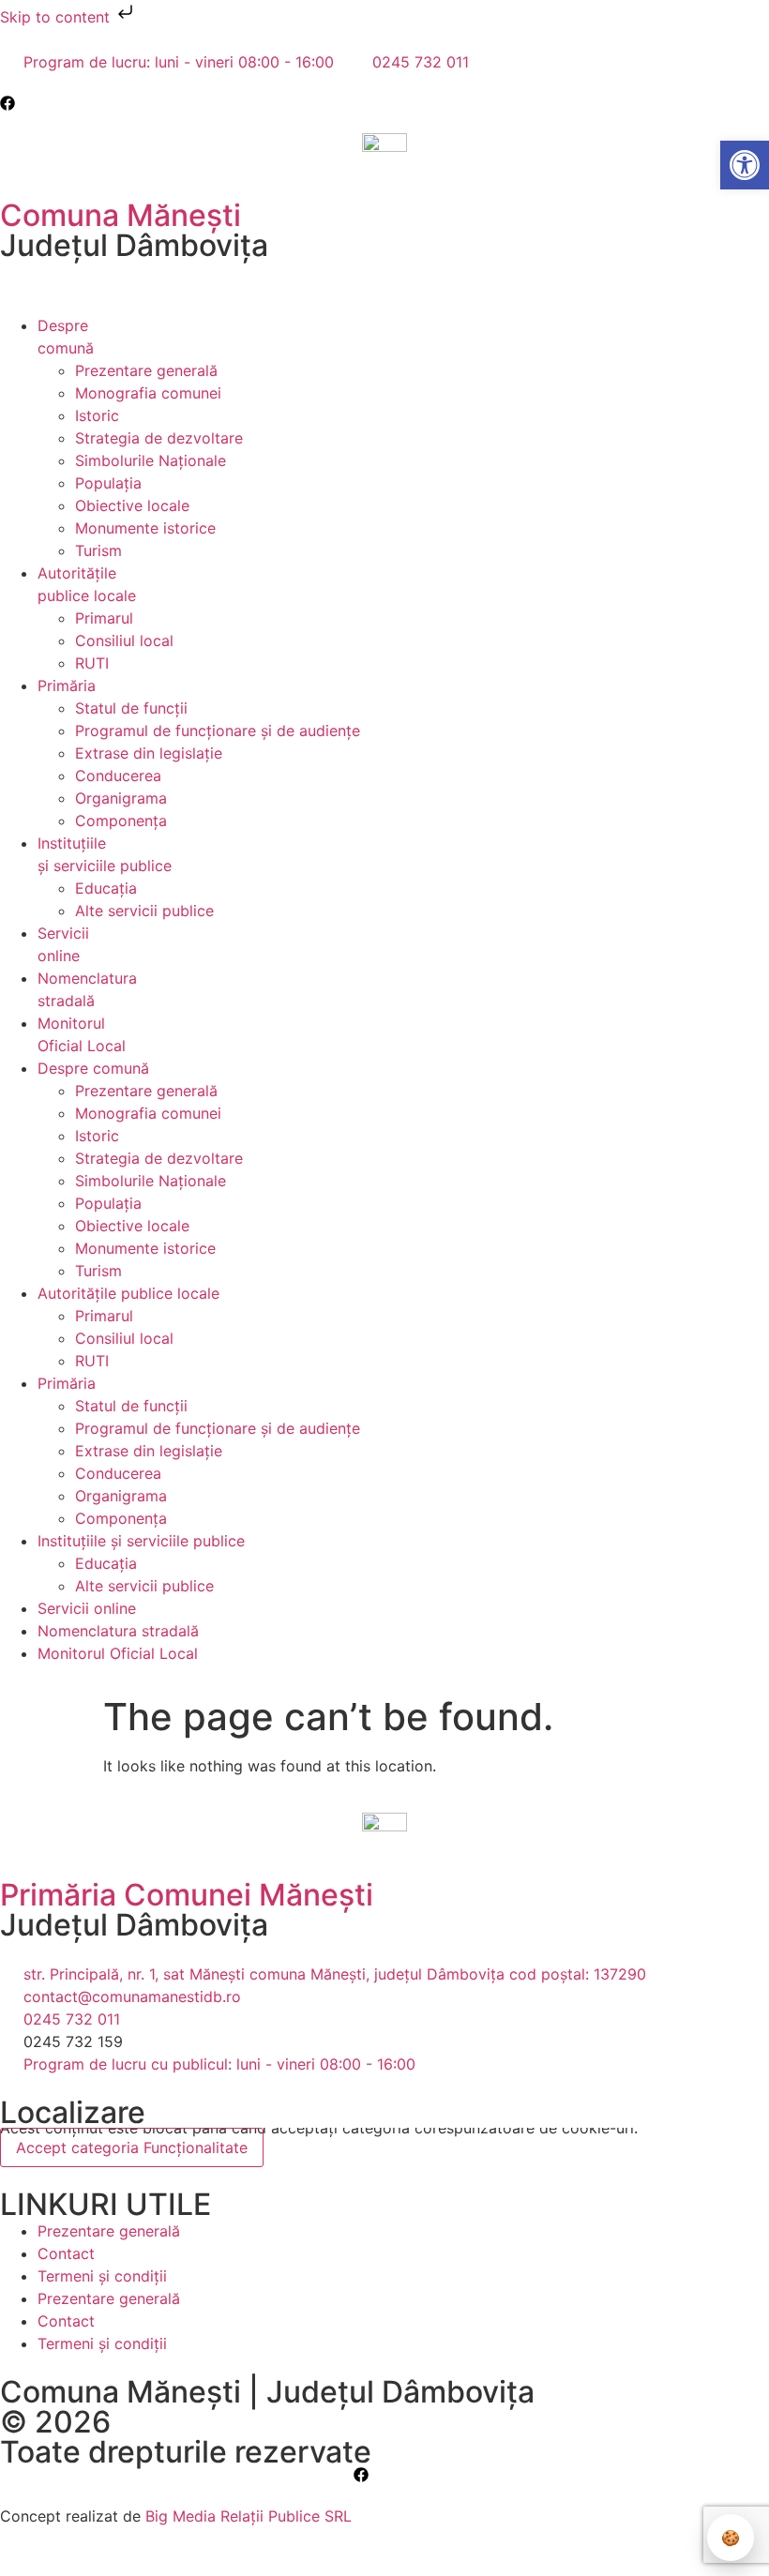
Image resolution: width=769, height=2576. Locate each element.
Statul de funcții (131, 708)
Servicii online (87, 1608)
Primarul (104, 618)
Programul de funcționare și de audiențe (218, 731)
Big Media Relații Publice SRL (249, 2516)
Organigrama (121, 798)
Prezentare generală (146, 370)
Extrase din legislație (149, 753)
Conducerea (118, 776)
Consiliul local (124, 640)
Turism (98, 550)
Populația (108, 483)
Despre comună (93, 1068)
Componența (121, 821)
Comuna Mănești (121, 215)
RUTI (92, 663)
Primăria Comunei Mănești (187, 1895)
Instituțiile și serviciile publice (141, 1541)
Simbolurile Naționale (151, 460)
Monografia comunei (148, 393)
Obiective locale (132, 505)
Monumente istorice (145, 528)
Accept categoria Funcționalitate (132, 2147)
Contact (66, 2253)
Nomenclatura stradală (118, 1631)
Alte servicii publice (144, 911)
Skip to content (57, 17)
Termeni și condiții (102, 2276)
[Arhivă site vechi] (12, 103)
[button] (15, 299)
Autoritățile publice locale (128, 1293)
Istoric (97, 415)
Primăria (67, 685)
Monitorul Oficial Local (118, 1653)
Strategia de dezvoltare (159, 438)
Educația (106, 888)
